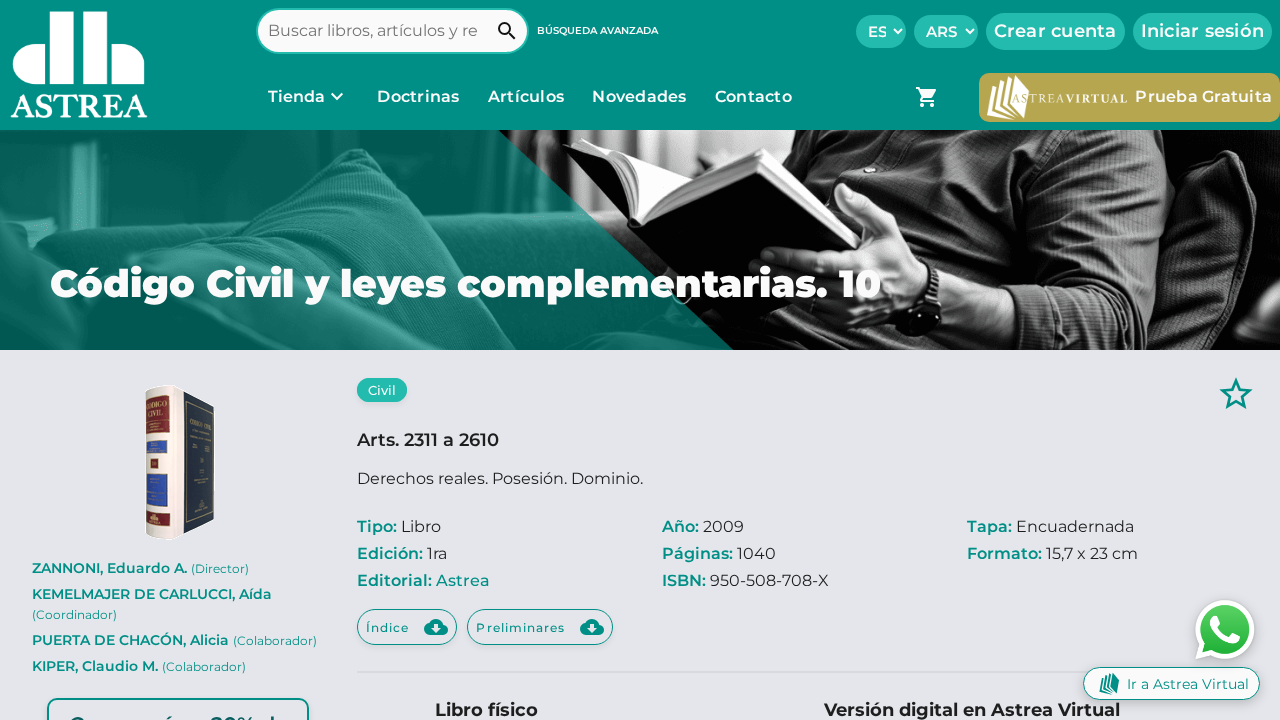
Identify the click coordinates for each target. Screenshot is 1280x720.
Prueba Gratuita (1203, 96)
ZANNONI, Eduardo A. (140, 568)
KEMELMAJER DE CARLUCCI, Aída (152, 603)
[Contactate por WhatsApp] (1225, 628)
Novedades (641, 96)
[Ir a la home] (74, 65)
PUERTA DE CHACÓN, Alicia (174, 640)
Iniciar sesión (1203, 31)
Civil (382, 390)
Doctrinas (418, 96)
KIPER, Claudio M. (139, 666)
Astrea (463, 580)
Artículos (528, 96)
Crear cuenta (1055, 31)
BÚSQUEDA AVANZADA (597, 30)
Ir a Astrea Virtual (1188, 684)
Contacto (753, 96)
